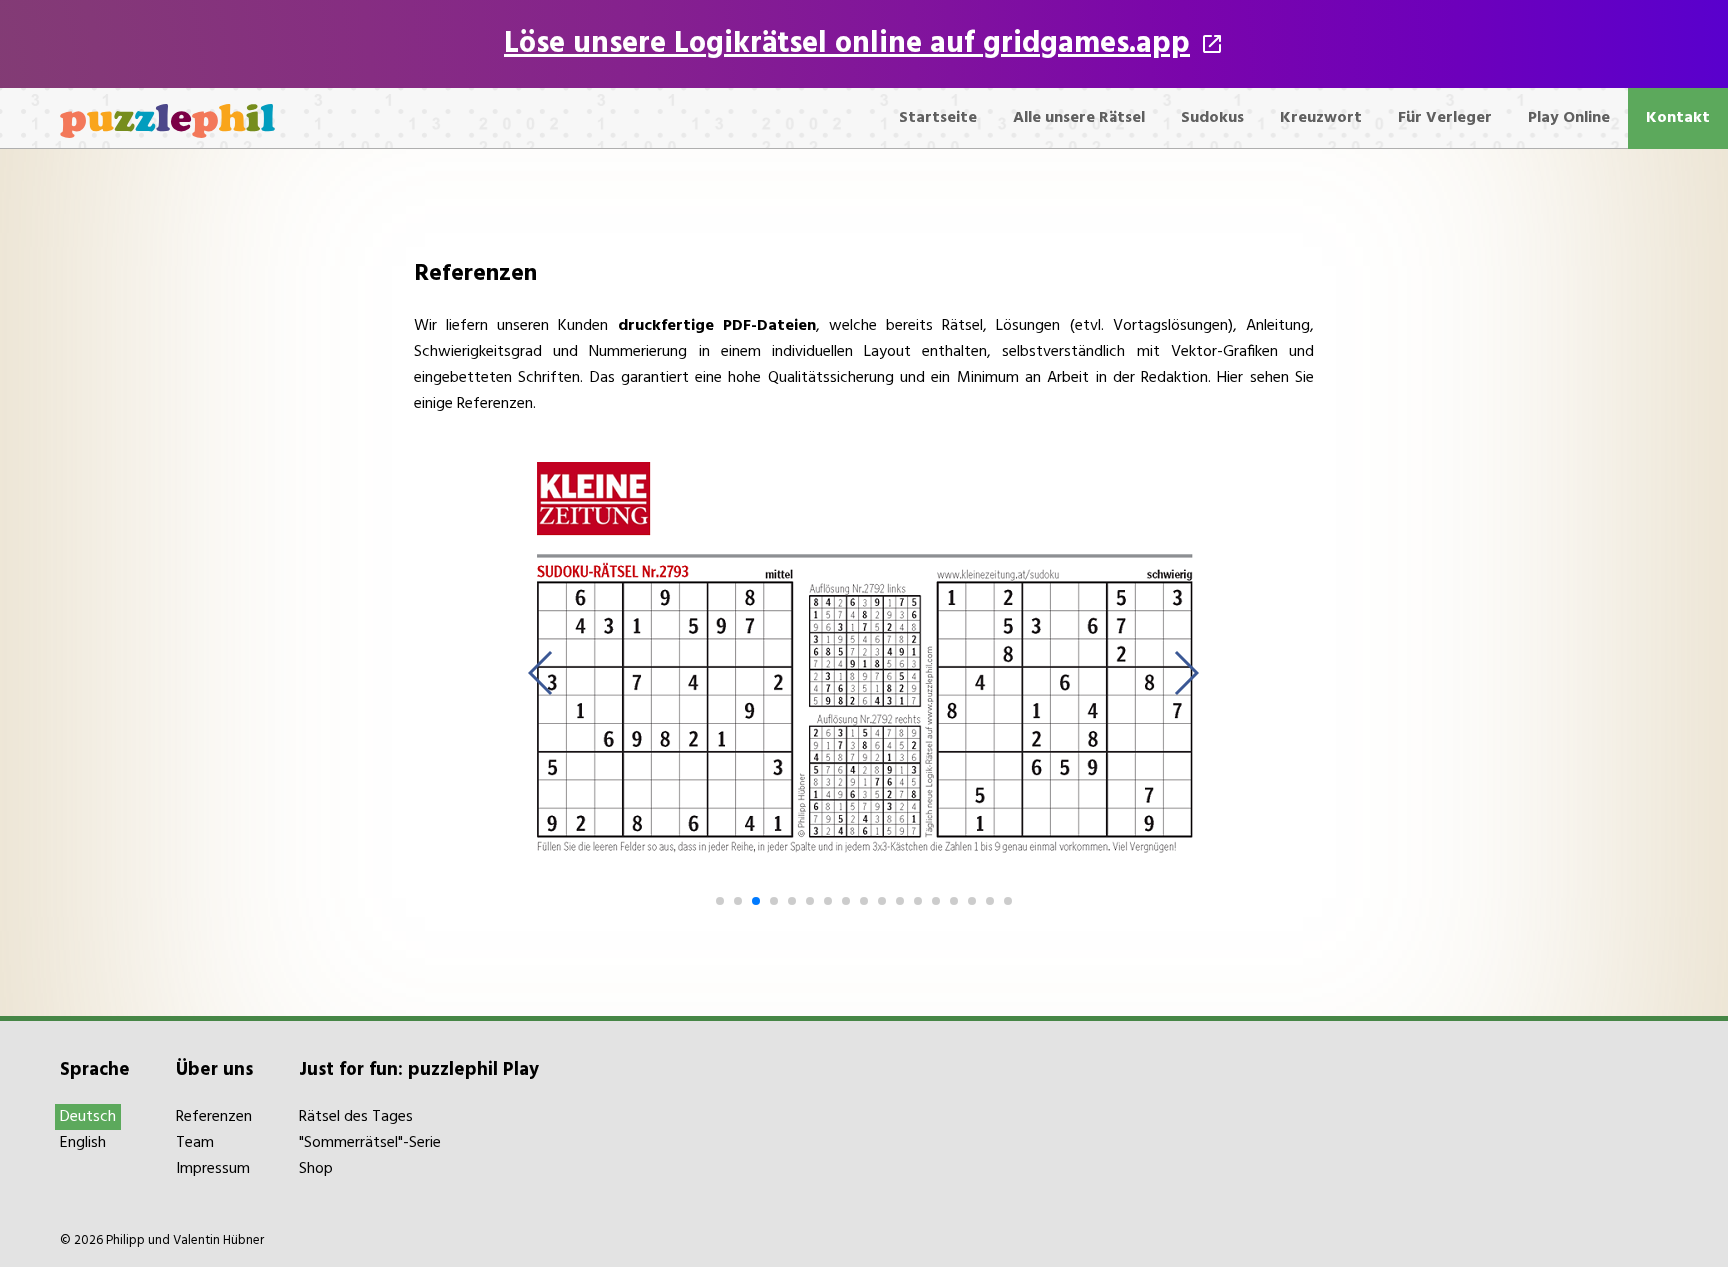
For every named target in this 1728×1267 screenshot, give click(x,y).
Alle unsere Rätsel (1079, 118)
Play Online (1569, 118)
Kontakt (1678, 118)
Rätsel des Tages (356, 1117)
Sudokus (1212, 118)
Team (195, 1143)
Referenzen (214, 1117)
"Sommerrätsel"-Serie (370, 1143)
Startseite (938, 118)
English (83, 1143)
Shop (316, 1169)
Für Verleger (1445, 118)
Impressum (213, 1169)
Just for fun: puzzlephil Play (419, 1070)
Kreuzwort (1321, 118)
